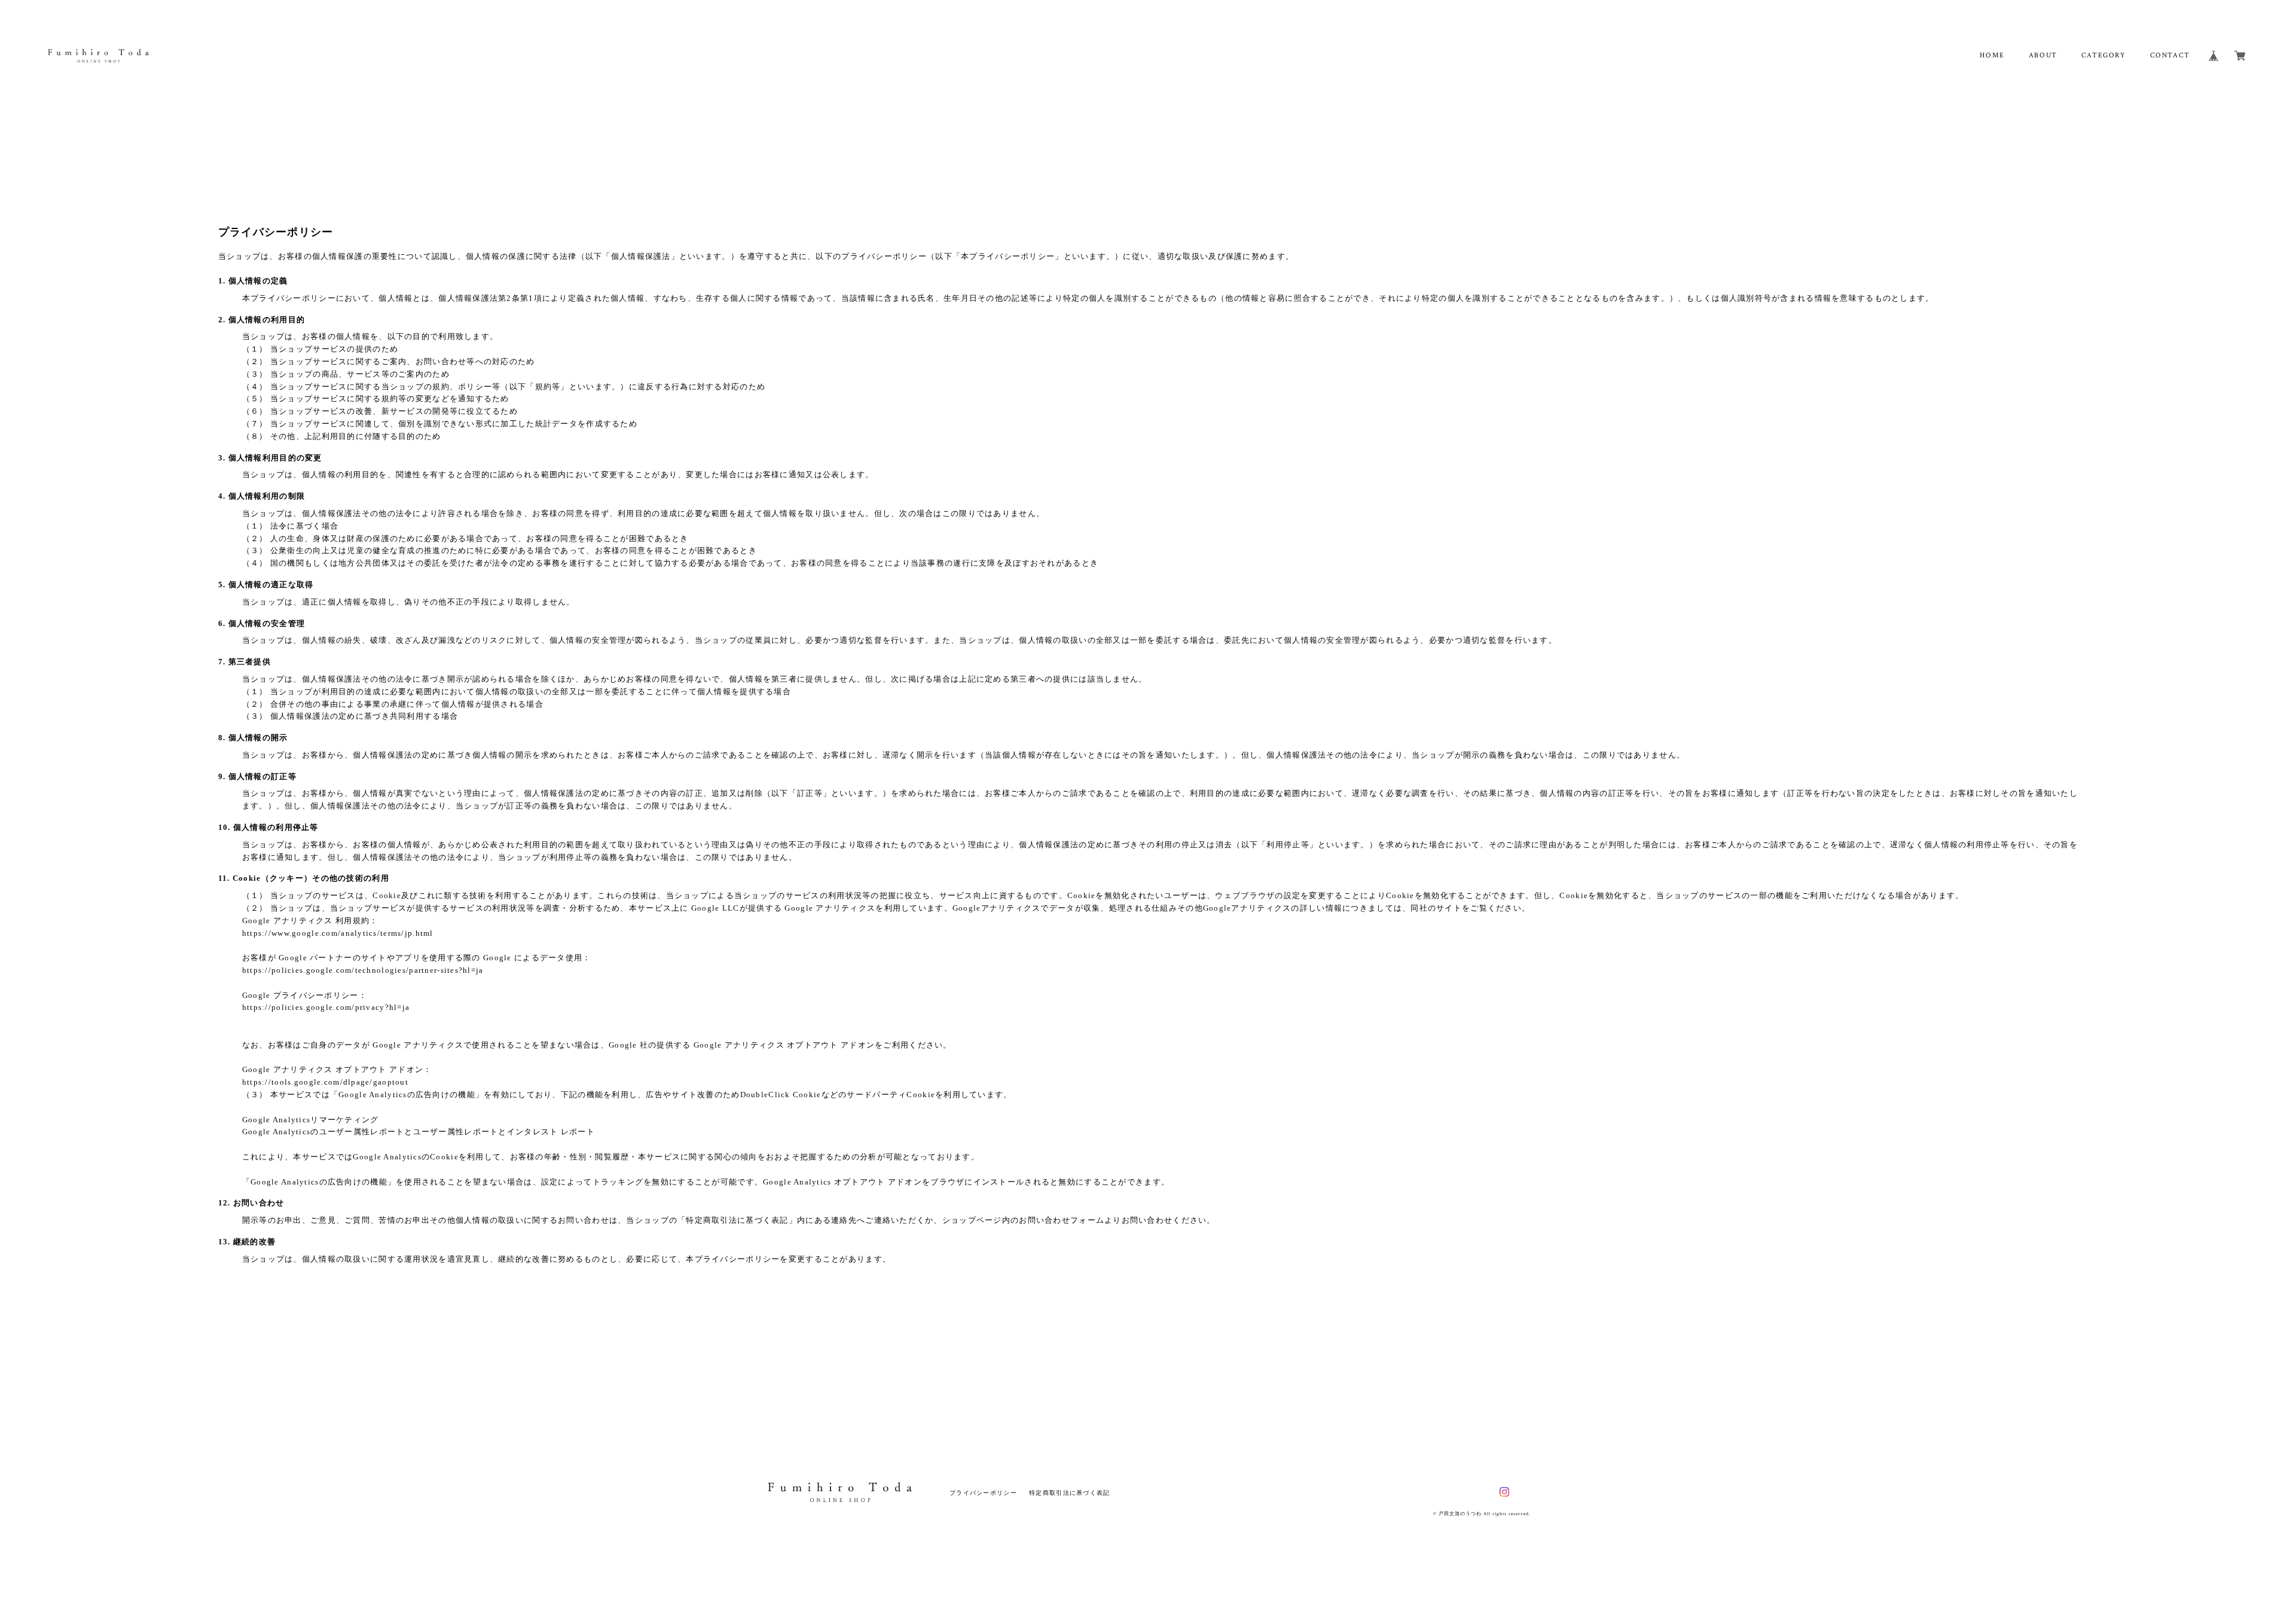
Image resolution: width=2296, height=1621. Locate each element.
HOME (1992, 55)
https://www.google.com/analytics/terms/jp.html (338, 933)
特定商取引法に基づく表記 (1069, 1493)
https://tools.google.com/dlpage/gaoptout (325, 1082)
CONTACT (2170, 55)
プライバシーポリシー (983, 1493)
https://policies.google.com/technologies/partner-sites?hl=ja (363, 970)
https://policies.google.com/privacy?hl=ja (326, 1007)
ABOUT (2043, 55)
